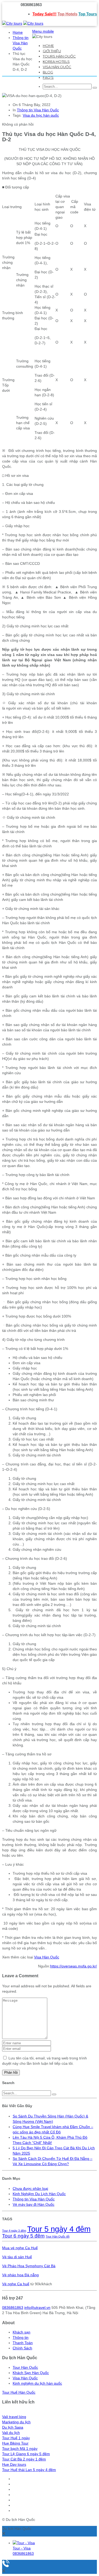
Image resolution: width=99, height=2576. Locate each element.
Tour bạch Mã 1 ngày (20, 2449)
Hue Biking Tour (15, 2443)
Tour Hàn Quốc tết (58, 2236)
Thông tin (21, 2337)
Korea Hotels (56, 61)
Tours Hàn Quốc (59, 56)
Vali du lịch (11, 2433)
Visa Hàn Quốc (57, 67)
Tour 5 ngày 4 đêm (59, 2229)
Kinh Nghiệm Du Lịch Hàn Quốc (39, 2194)
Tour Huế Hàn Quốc (19, 2392)
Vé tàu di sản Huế (17, 2257)
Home (48, 46)
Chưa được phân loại (30, 2189)
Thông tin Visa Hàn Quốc (21, 43)
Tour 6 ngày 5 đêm (23, 2236)
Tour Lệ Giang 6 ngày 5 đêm (26, 2454)
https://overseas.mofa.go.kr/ (74, 1966)
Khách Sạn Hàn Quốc (31, 2373)
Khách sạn (22, 2332)
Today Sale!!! (44, 14)
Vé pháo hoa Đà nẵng (20, 2275)
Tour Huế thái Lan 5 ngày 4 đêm (29, 2470)
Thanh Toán (23, 2343)
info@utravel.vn (37, 2308)
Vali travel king (14, 2417)
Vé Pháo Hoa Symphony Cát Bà (29, 2266)
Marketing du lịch (16, 2422)
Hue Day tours (14, 2464)
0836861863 (13, 2308)
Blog (48, 72)
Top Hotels (67, 14)
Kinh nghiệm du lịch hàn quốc (37, 2383)
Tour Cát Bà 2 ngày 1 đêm (24, 2459)
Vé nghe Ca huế (16, 2284)
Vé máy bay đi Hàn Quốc (34, 2204)
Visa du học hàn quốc (41, 115)
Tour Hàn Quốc (25, 2367)
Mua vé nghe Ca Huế (20, 2248)
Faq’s (48, 77)
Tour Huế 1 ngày (16, 2438)
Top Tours (88, 14)
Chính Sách (22, 2348)
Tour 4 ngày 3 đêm (14, 2231)
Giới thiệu (52, 51)
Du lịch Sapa (13, 2427)
